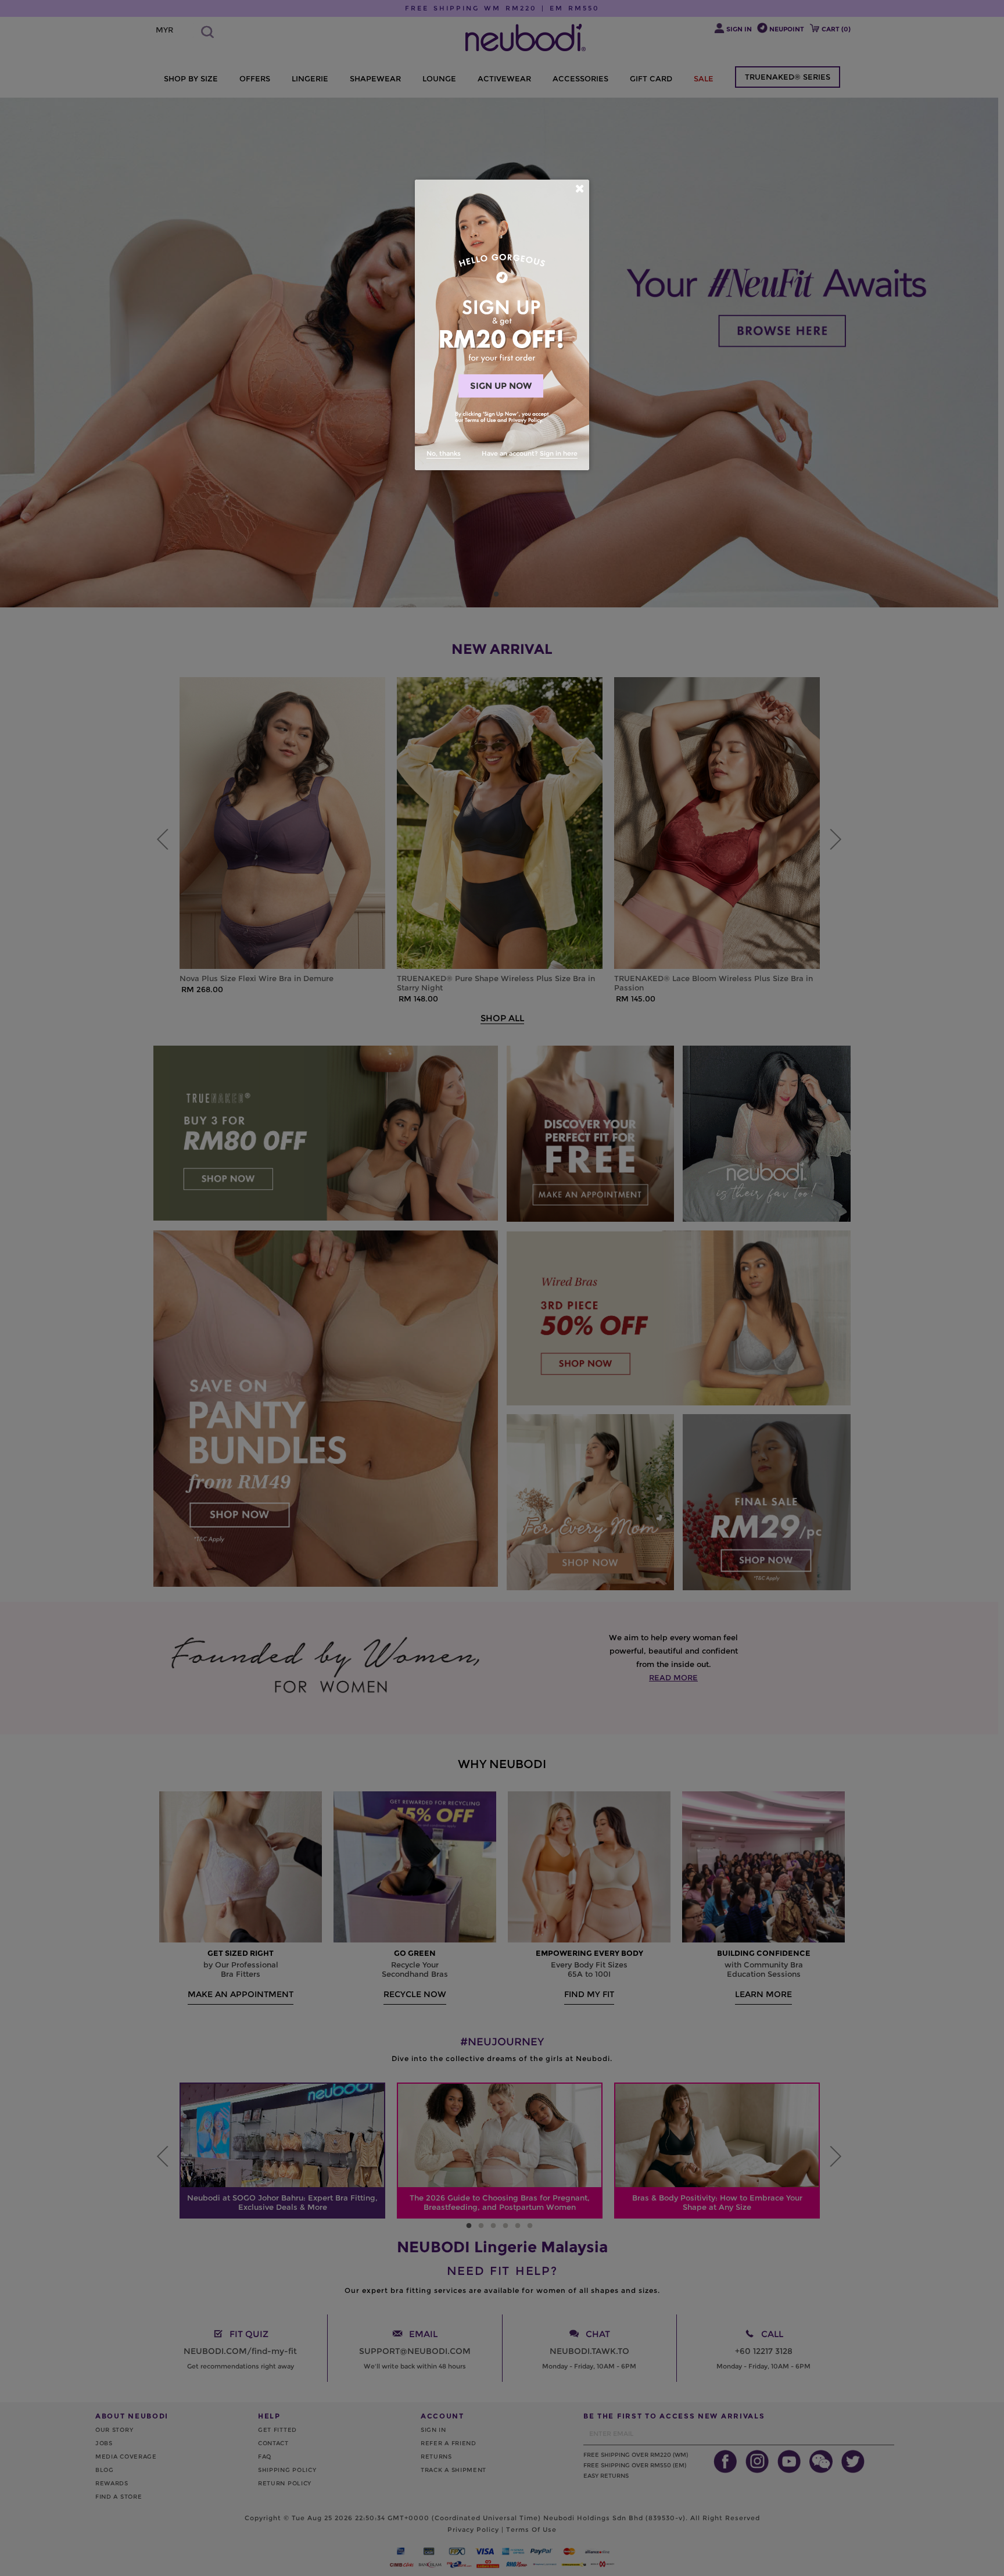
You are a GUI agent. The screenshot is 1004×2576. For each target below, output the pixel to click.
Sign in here (559, 453)
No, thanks (444, 453)
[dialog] (502, 325)
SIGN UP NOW (501, 386)
